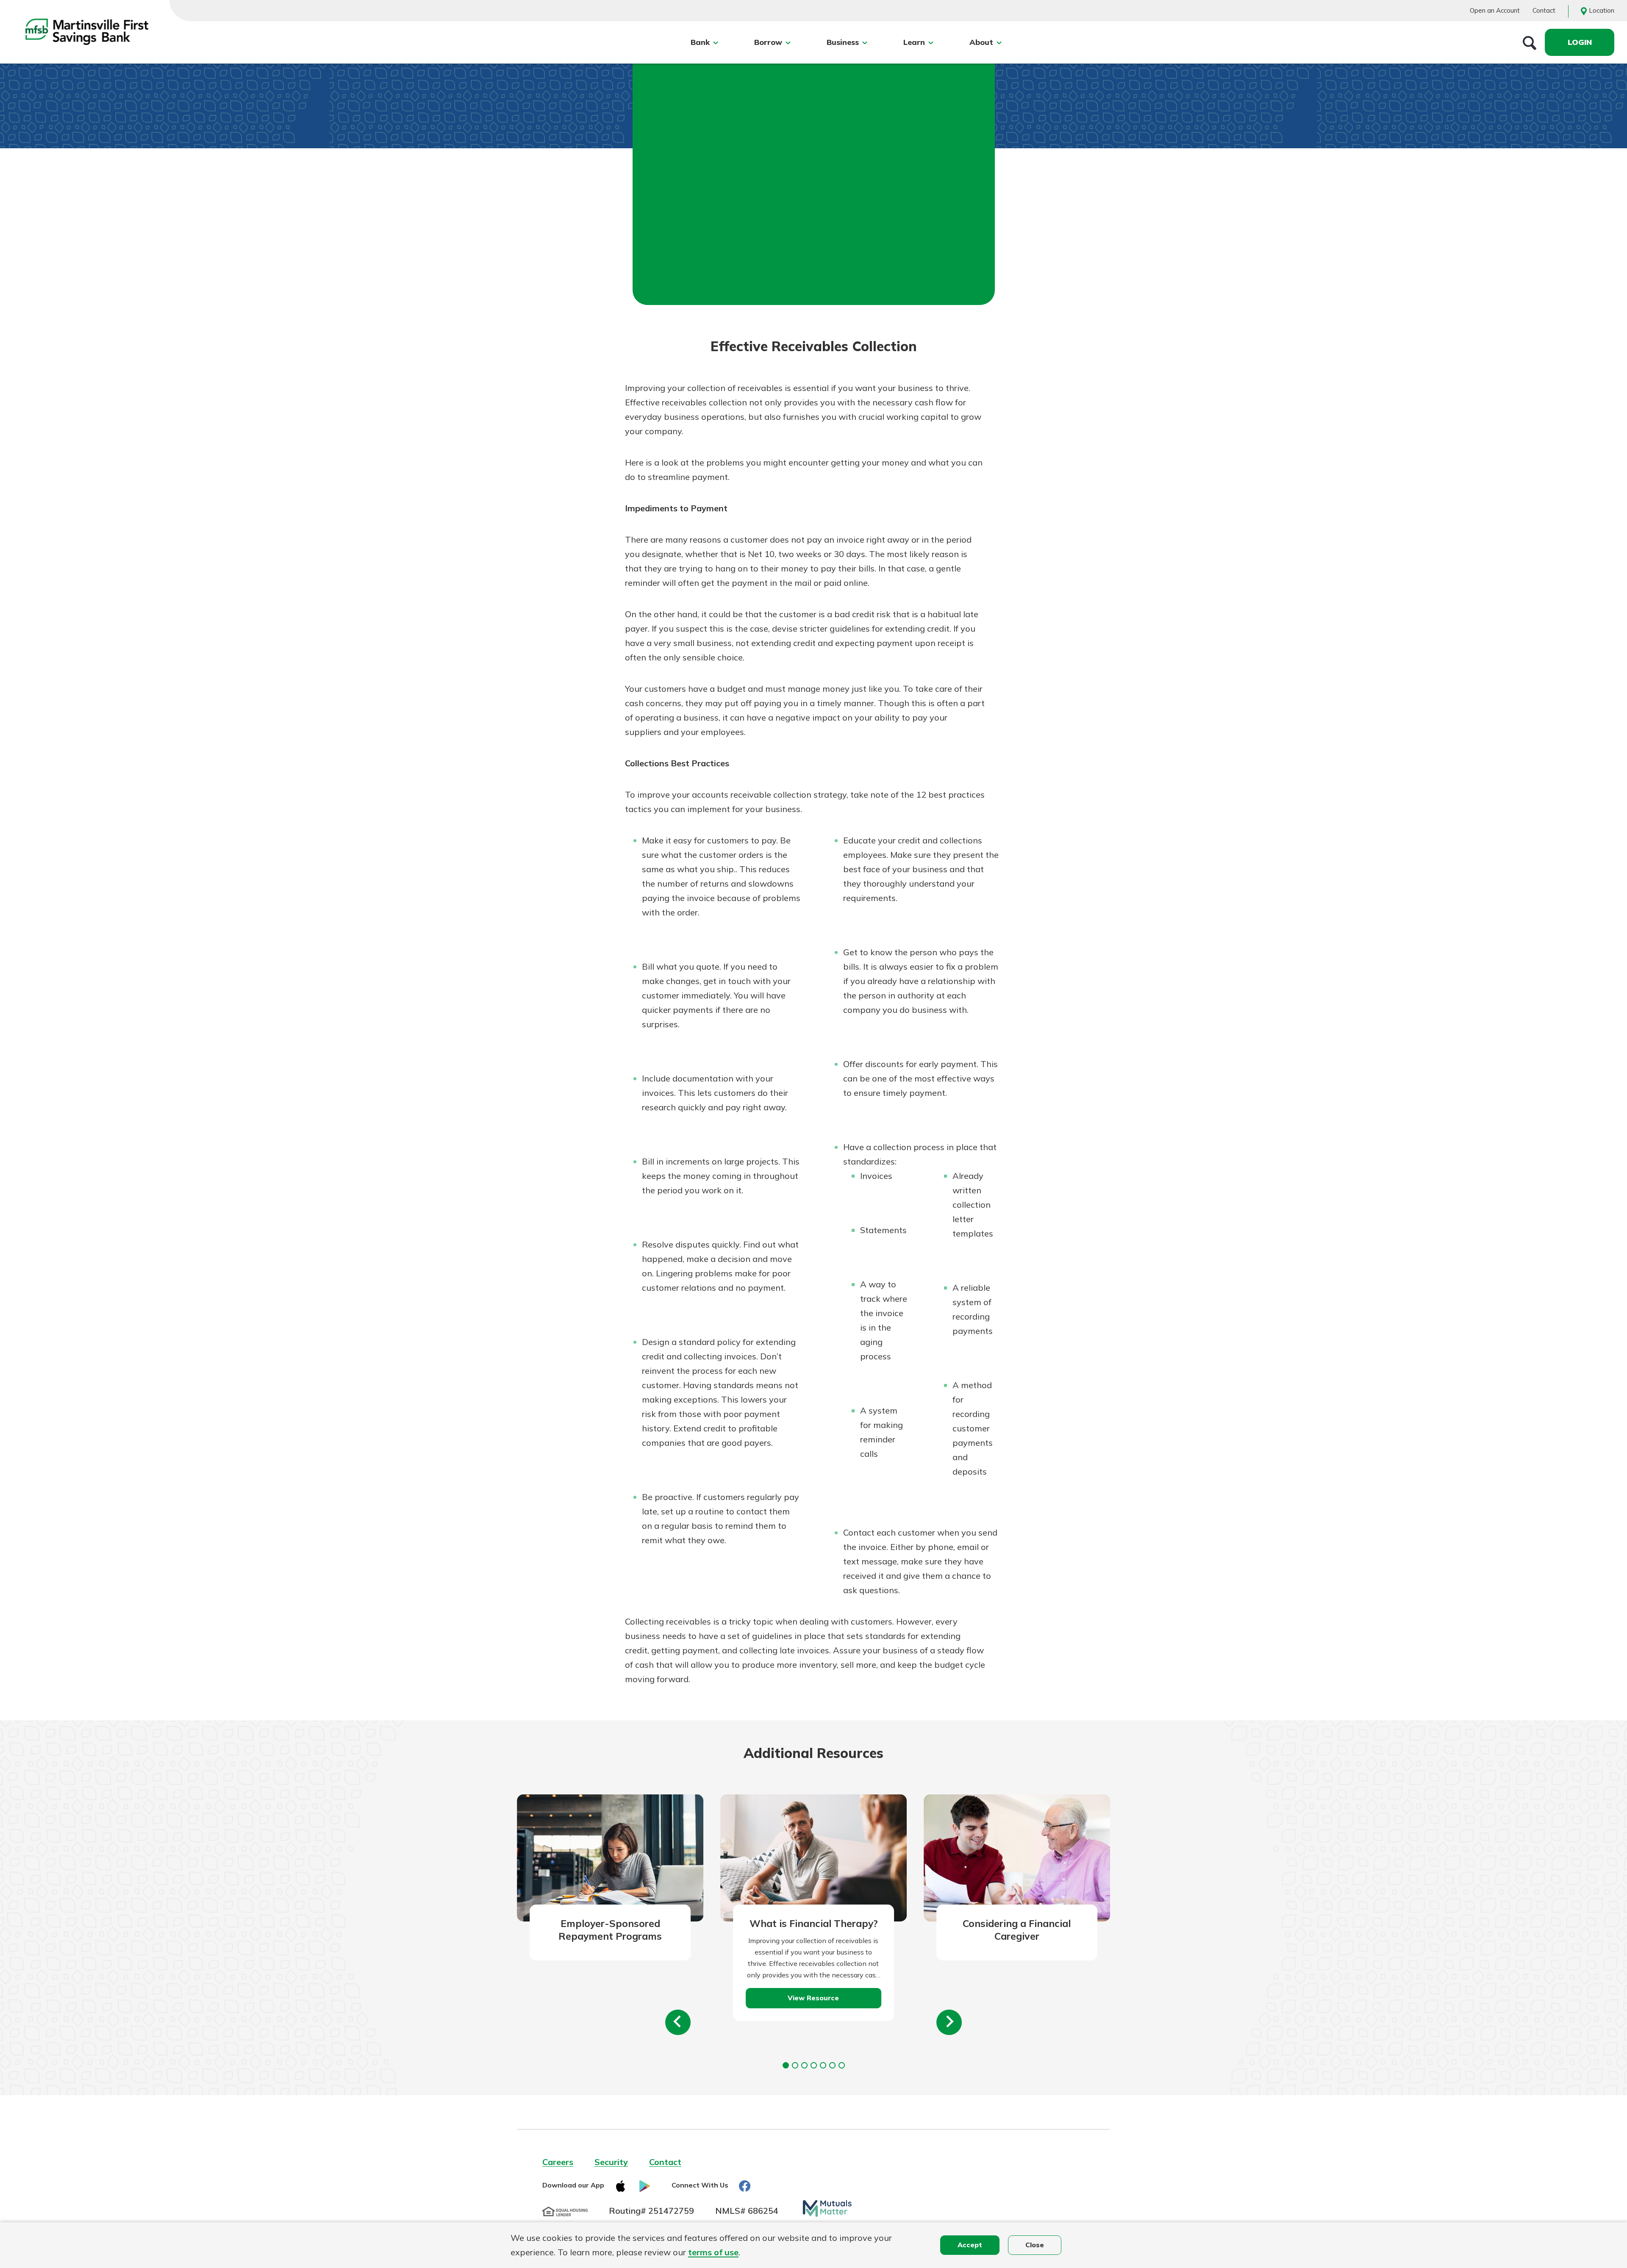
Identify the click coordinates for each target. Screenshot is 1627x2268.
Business (843, 42)
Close (1035, 2245)
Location (1602, 10)
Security (611, 2162)
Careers (558, 2162)
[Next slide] (949, 2022)
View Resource (813, 1998)
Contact (1544, 10)
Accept (970, 2245)
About (981, 42)
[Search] (1530, 42)
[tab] (786, 2065)
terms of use (713, 2252)
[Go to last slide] (678, 2022)
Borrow (768, 42)
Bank (700, 42)
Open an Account (1495, 10)
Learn (914, 42)
